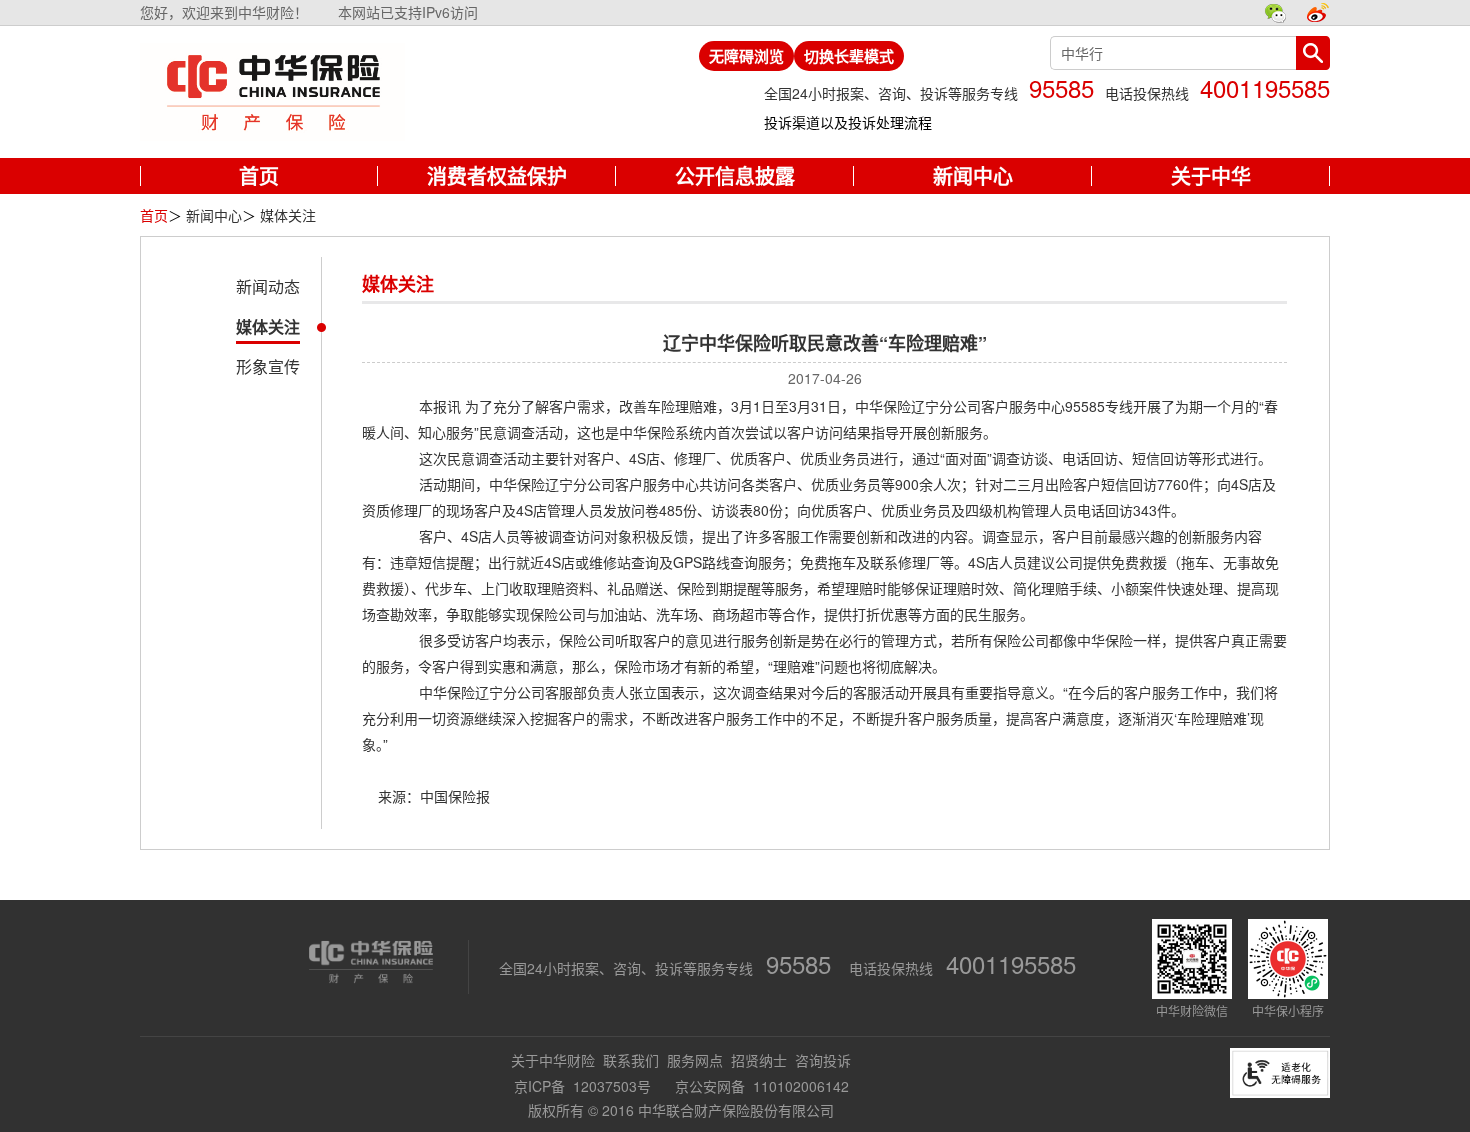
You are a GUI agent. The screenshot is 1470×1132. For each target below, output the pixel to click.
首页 (154, 215)
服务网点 (695, 1060)
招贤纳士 (759, 1060)
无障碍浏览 (746, 56)
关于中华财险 (553, 1060)
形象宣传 (268, 366)
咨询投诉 (823, 1060)
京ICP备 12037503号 (584, 1086)
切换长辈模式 (849, 56)
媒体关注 (268, 326)
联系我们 (631, 1060)
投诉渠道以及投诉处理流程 (848, 122)
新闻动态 (268, 286)
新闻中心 (214, 215)
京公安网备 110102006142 (762, 1086)
